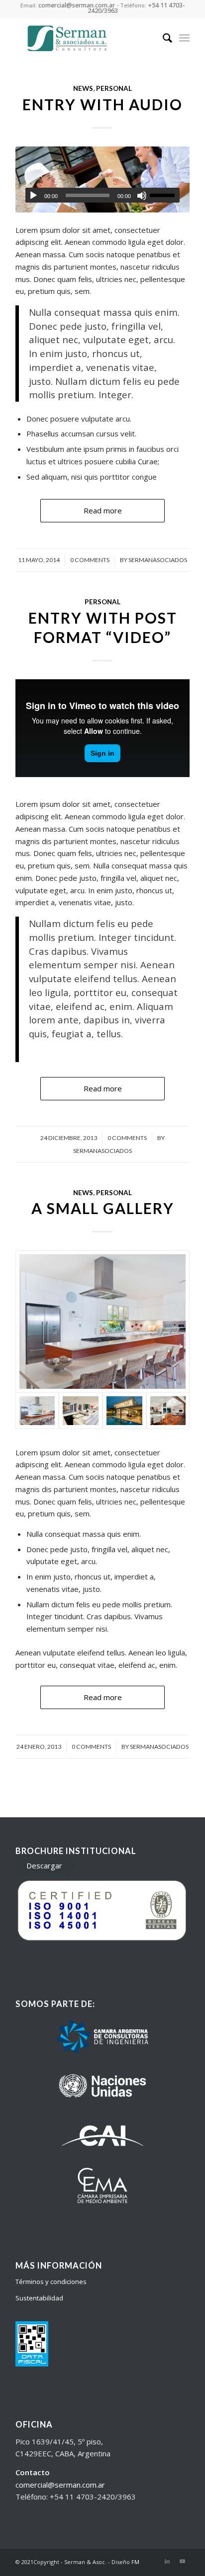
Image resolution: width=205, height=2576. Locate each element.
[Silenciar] (142, 196)
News (83, 88)
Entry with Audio (102, 104)
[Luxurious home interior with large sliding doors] (168, 1411)
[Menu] (184, 38)
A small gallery (103, 1208)
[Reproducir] (33, 196)
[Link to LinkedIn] (167, 2561)
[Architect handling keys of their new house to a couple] (102, 179)
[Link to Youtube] (182, 2561)
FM (135, 2562)
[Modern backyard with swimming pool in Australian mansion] (124, 1411)
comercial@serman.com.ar (60, 2485)
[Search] (162, 38)
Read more (103, 510)
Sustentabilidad (39, 2298)
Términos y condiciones (51, 2282)
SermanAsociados (158, 560)
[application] (102, 195)
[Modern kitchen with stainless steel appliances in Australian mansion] (102, 1322)
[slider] (165, 195)
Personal (114, 88)
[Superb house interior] (81, 1411)
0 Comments (90, 560)
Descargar (44, 1865)
